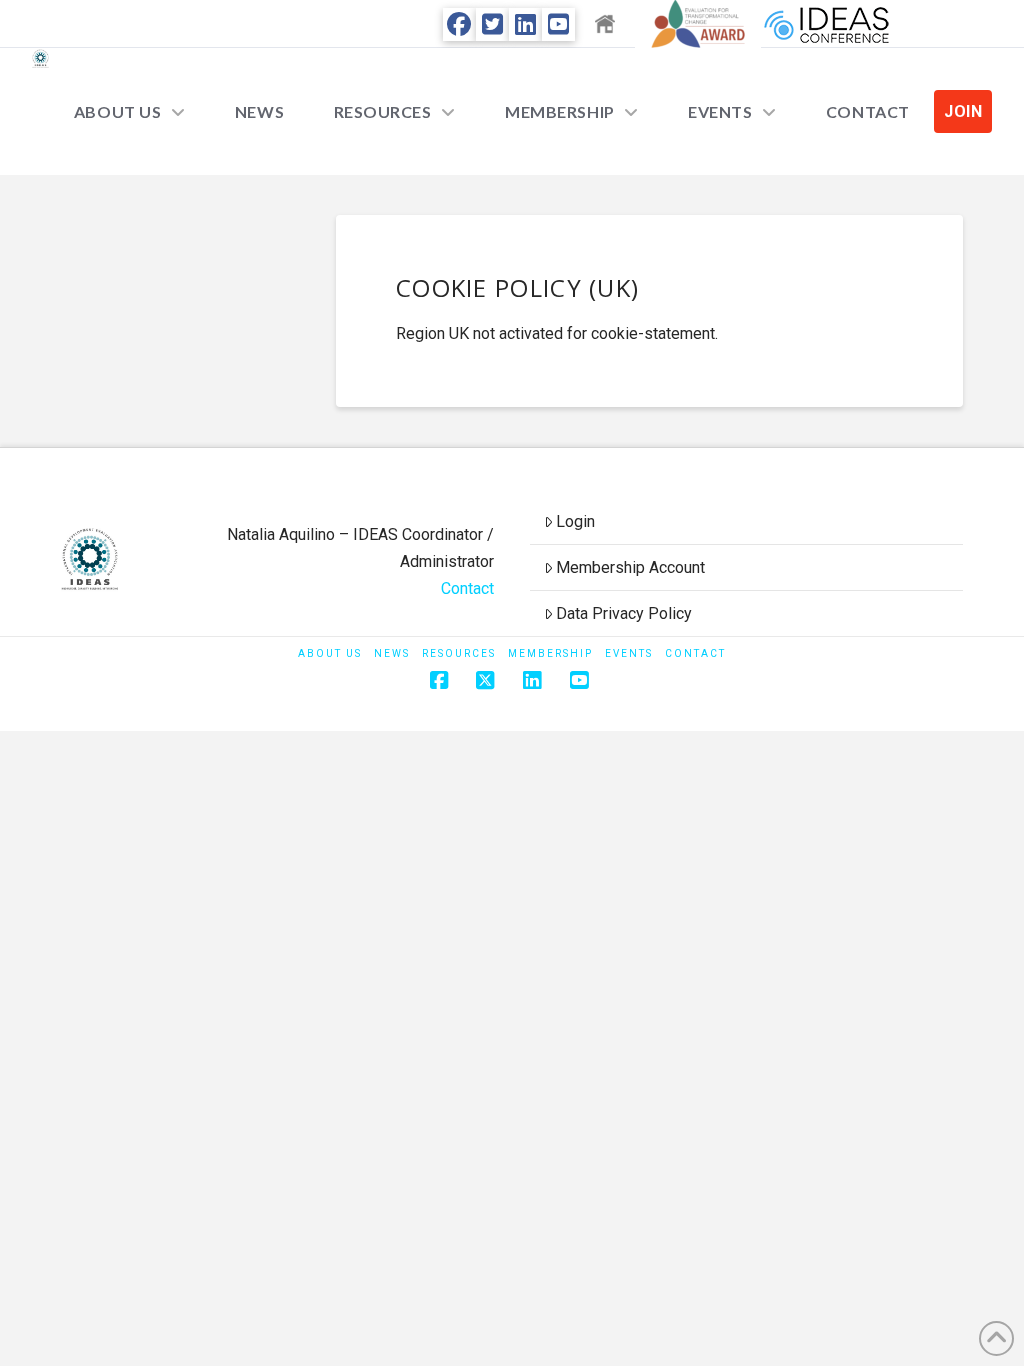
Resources (459, 653)
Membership (550, 653)
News (392, 653)
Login (575, 521)
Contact (467, 588)
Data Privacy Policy (624, 613)
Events (629, 653)
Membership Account (630, 567)
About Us (330, 653)
